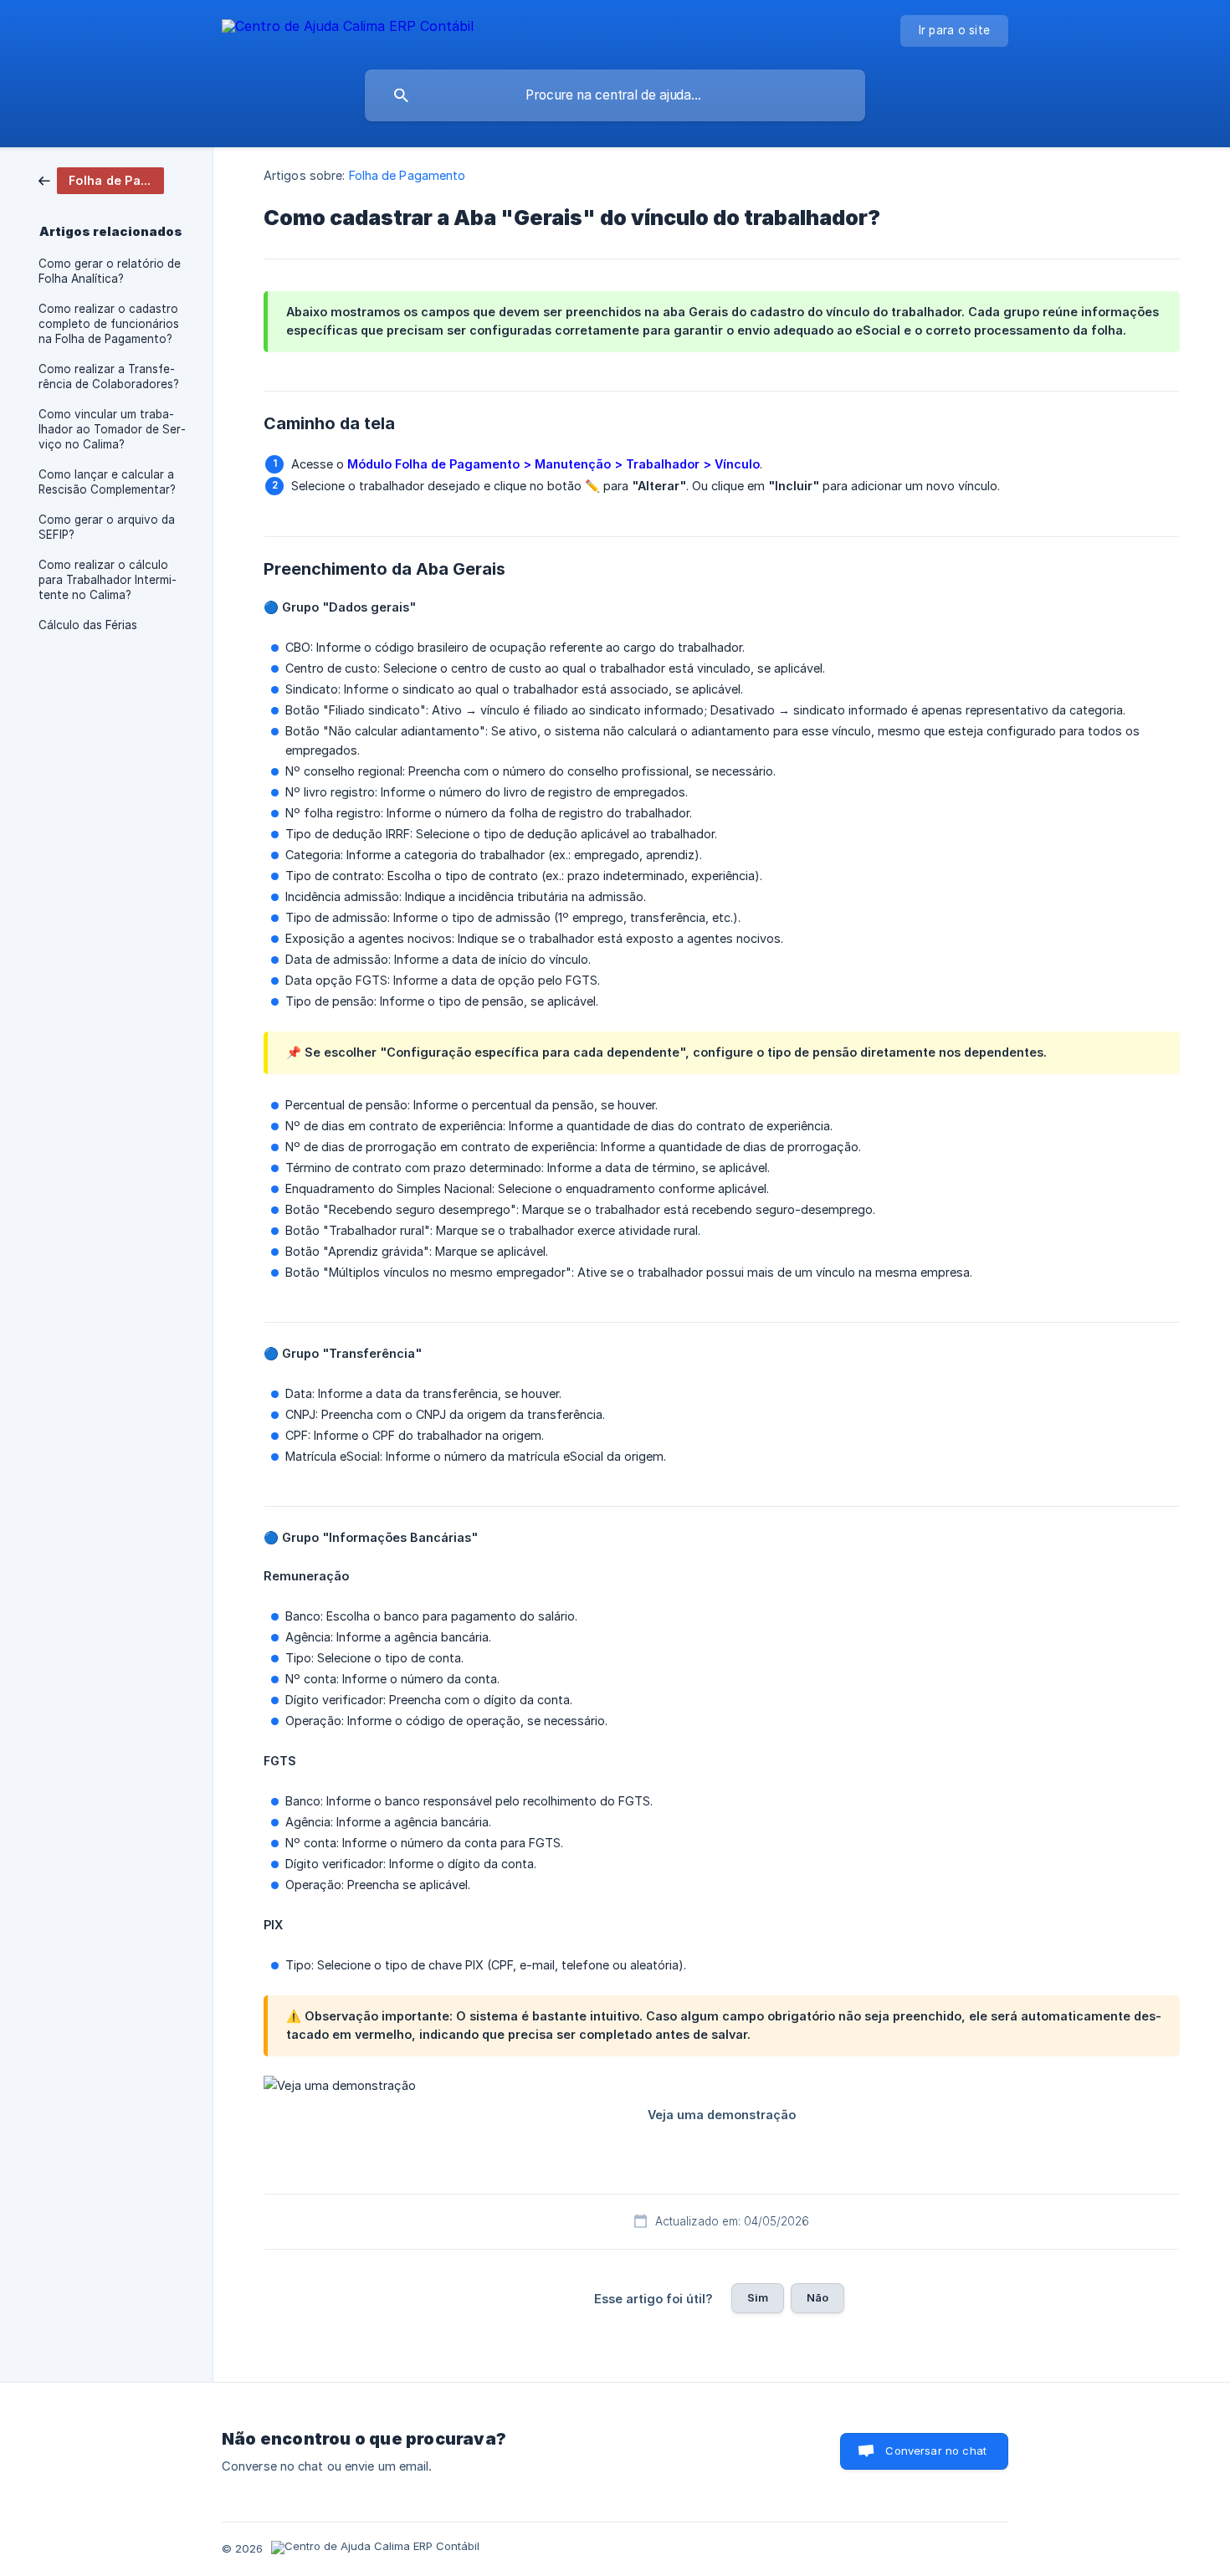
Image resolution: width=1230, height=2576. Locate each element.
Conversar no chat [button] (936, 2451)
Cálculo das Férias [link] (88, 625)
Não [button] (817, 2297)
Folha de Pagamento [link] (407, 175)
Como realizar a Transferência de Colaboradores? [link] (109, 376)
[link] (101, 179)
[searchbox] (615, 95)
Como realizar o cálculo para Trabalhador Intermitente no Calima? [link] (108, 580)
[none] (348, 29)
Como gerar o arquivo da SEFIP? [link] (107, 527)
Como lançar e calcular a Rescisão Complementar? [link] (107, 482)
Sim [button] (758, 2297)
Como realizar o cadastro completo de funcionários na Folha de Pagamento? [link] (109, 324)
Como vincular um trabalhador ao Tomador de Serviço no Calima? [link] (112, 429)
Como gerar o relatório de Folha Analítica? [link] (110, 271)
